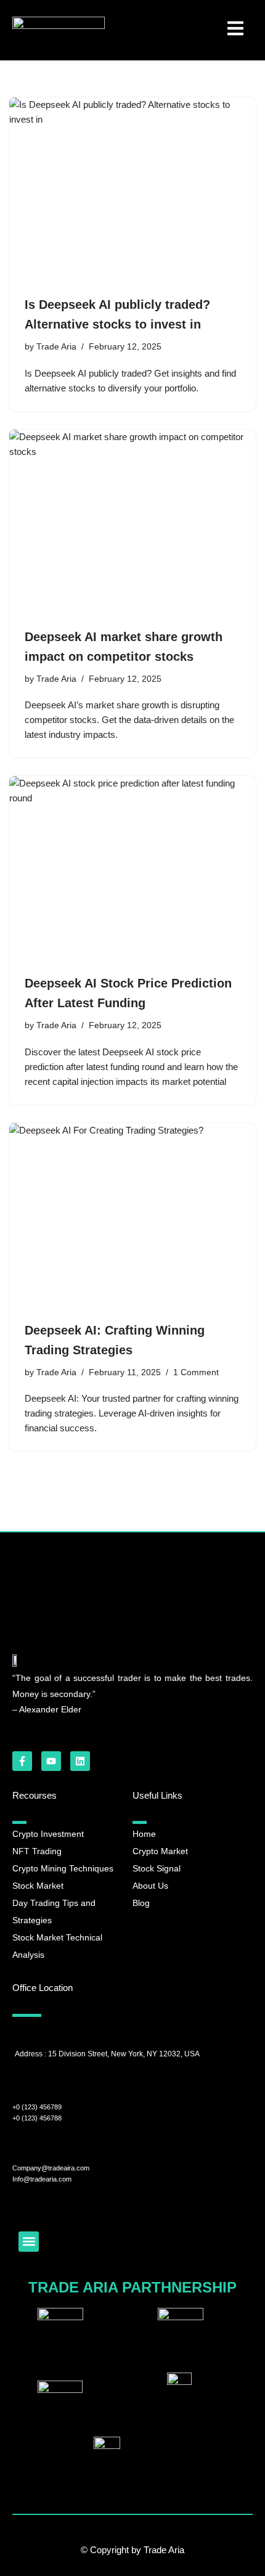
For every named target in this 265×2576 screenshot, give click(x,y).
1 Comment (196, 1372)
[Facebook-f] (22, 1761)
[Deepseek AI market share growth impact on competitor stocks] (132, 522)
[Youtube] (51, 1761)
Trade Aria (56, 347)
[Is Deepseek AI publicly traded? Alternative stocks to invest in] (132, 190)
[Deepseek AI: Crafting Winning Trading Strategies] (132, 1216)
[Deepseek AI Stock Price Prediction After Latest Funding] (132, 869)
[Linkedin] (80, 1761)
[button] (29, 2242)
